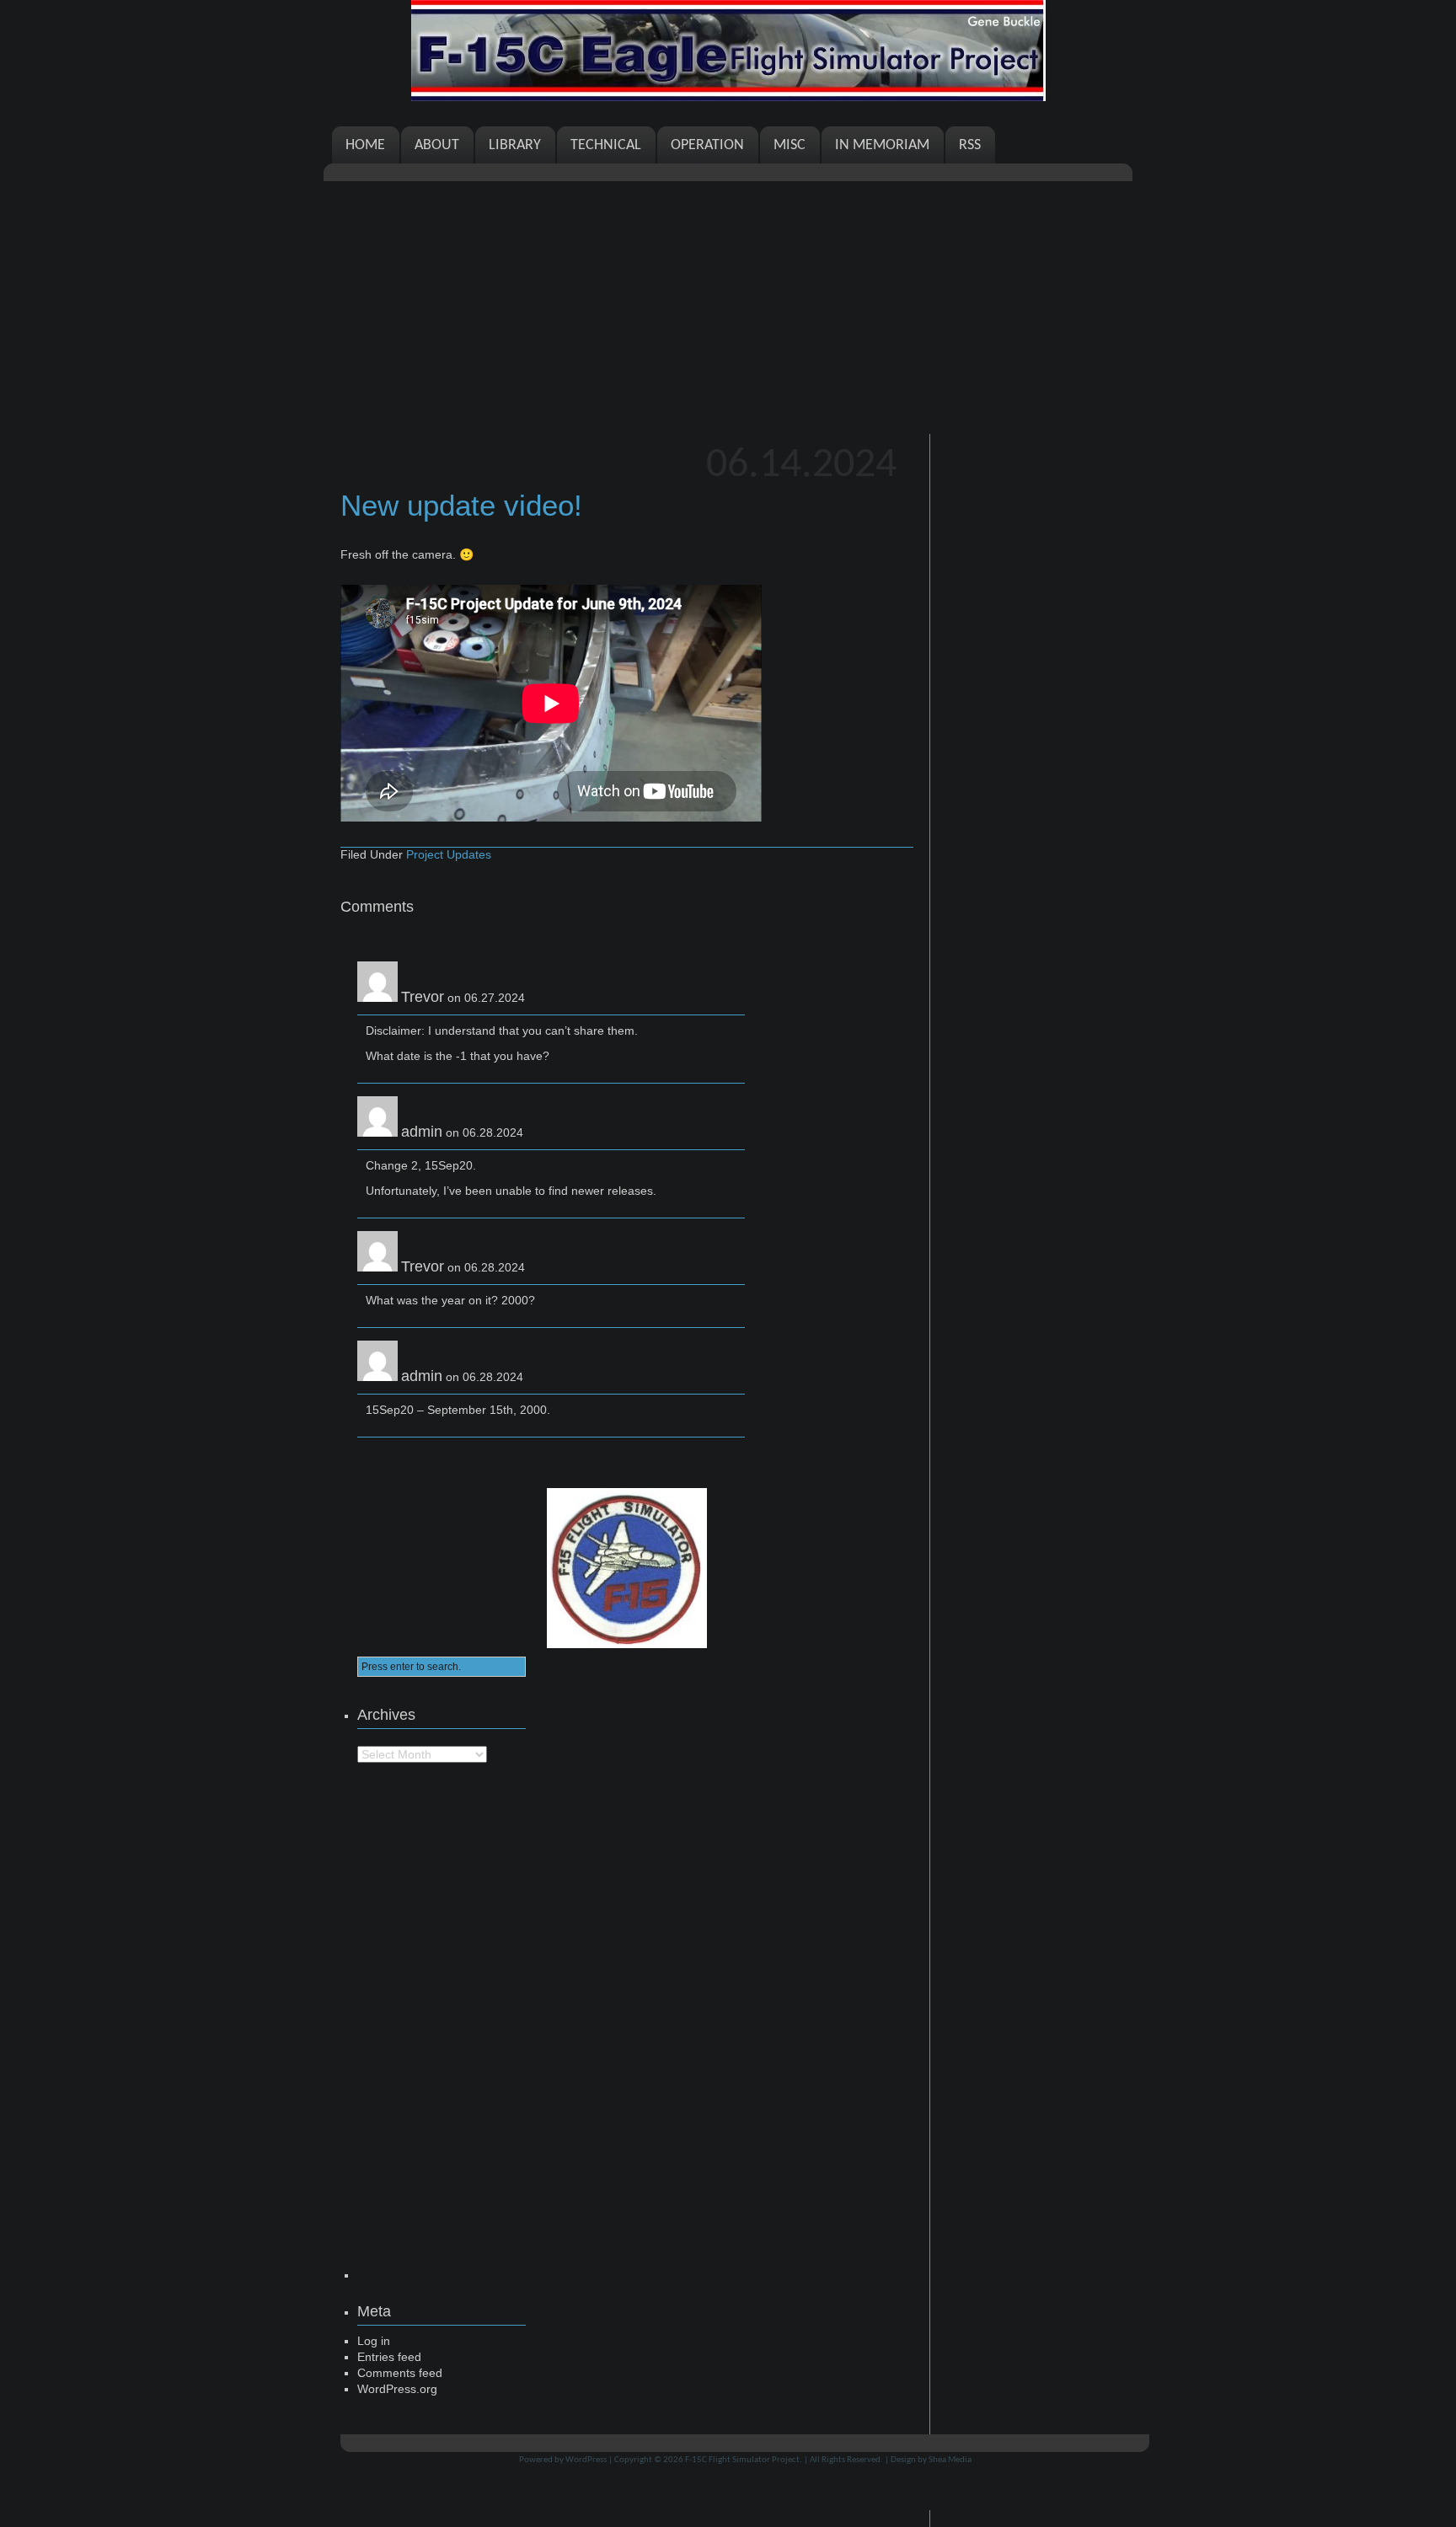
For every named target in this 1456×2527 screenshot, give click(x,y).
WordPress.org (397, 2389)
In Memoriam (882, 145)
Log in (374, 2341)
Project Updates (449, 854)
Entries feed (389, 2357)
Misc (790, 145)
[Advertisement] (728, 308)
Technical (606, 145)
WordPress (586, 2460)
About (437, 145)
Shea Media (950, 2460)
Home (365, 145)
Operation (707, 145)
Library (515, 145)
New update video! (461, 505)
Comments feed (400, 2373)
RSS (970, 145)
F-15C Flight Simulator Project (742, 2460)
